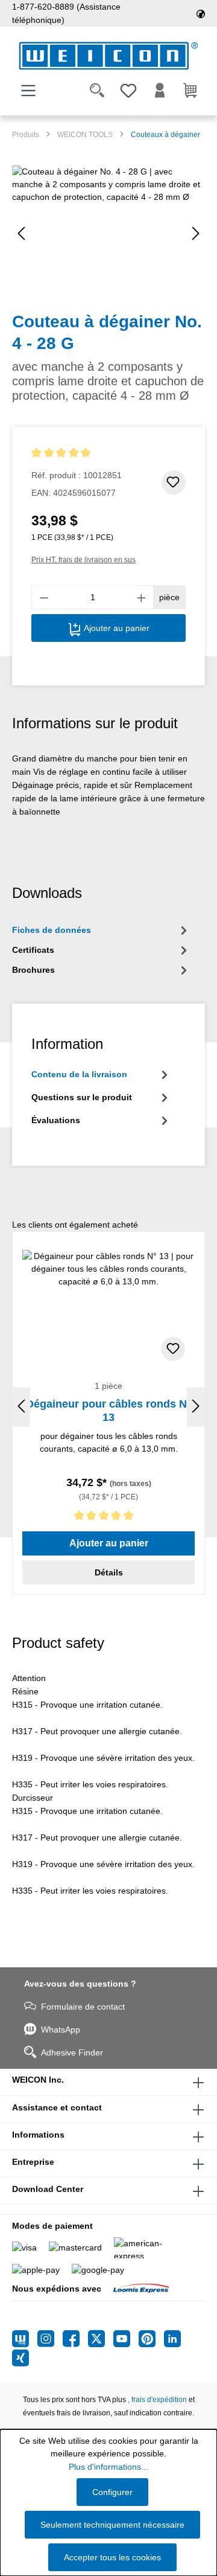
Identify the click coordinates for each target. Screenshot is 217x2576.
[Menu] (28, 91)
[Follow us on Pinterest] (151, 2339)
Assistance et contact (57, 2107)
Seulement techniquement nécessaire (112, 2525)
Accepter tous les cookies (112, 2557)
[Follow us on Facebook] (75, 2339)
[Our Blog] (25, 2339)
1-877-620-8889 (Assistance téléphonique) (66, 13)
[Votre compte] (160, 91)
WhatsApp (61, 2030)
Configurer (112, 2492)
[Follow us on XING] (20, 2358)
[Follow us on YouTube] (126, 2339)
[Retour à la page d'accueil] (108, 56)
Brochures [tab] (33, 970)
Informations (38, 2135)
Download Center (48, 2189)
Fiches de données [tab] (52, 930)
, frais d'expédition (157, 2400)
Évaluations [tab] (56, 1120)
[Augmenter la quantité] (142, 597)
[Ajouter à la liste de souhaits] (174, 482)
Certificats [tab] (33, 950)
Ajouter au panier (115, 628)
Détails (109, 1572)
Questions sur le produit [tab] (82, 1097)
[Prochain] (196, 233)
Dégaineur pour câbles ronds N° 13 (108, 1411)
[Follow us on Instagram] (50, 2339)
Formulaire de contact (83, 2007)
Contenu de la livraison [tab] (79, 1074)
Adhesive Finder (72, 2052)
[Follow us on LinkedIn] (172, 2339)
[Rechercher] (97, 91)
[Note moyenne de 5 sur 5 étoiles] (77, 453)
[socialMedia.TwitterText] (101, 2339)
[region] (108, 233)
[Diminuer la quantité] (44, 597)
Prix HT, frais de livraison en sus (83, 560)
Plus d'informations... (108, 2467)
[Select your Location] (201, 13)
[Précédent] (21, 233)
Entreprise (33, 2162)
